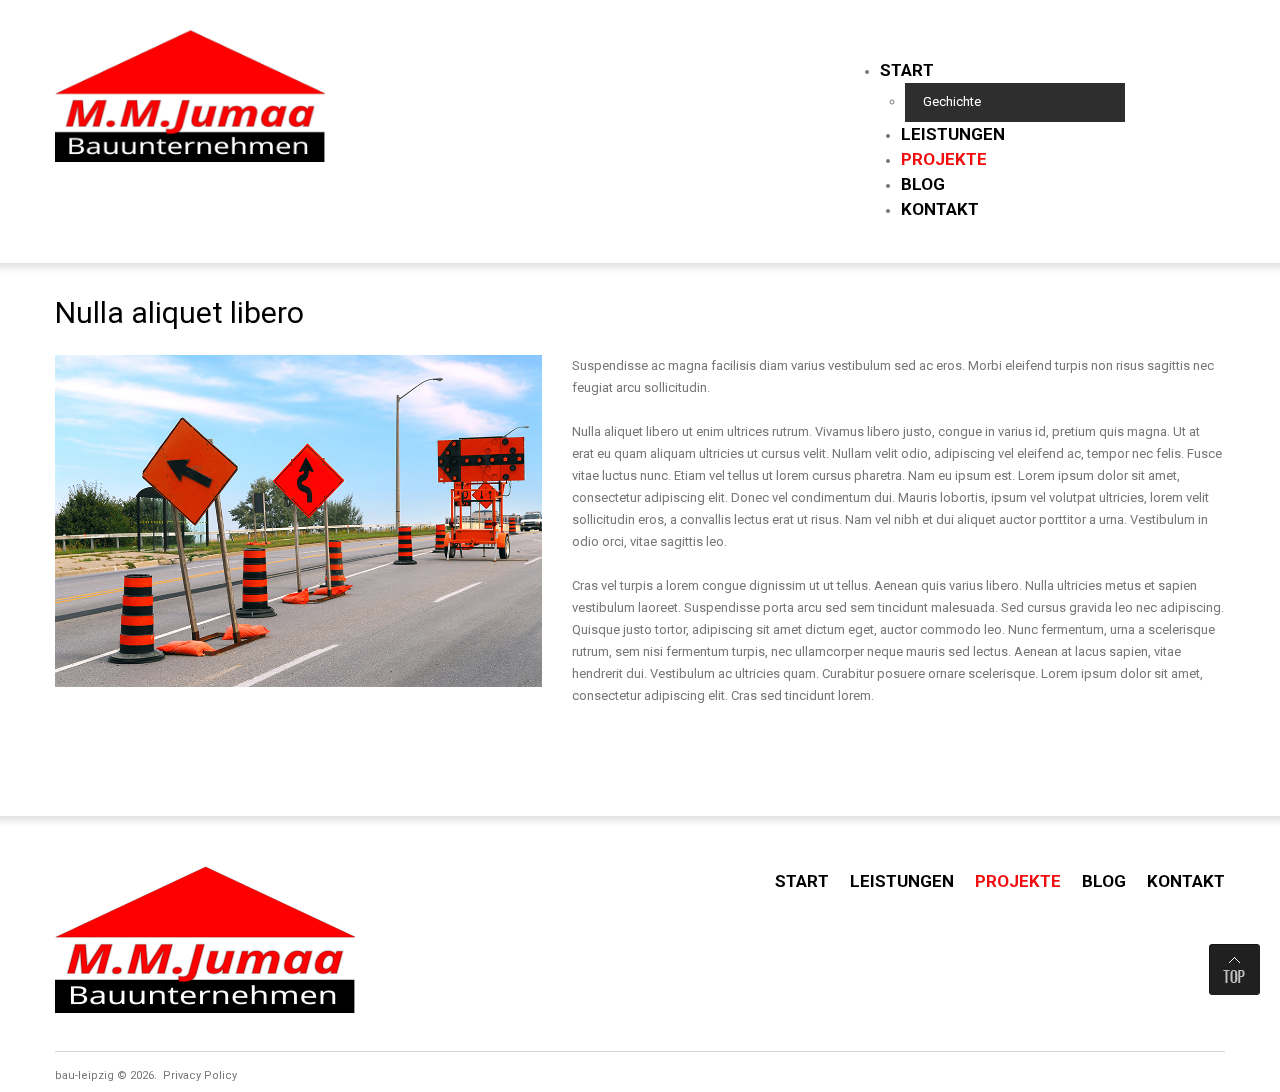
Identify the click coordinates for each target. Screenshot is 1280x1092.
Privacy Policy (200, 1075)
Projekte (944, 159)
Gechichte (952, 101)
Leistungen (953, 134)
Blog (923, 184)
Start (907, 70)
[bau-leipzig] (190, 93)
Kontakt (940, 209)
